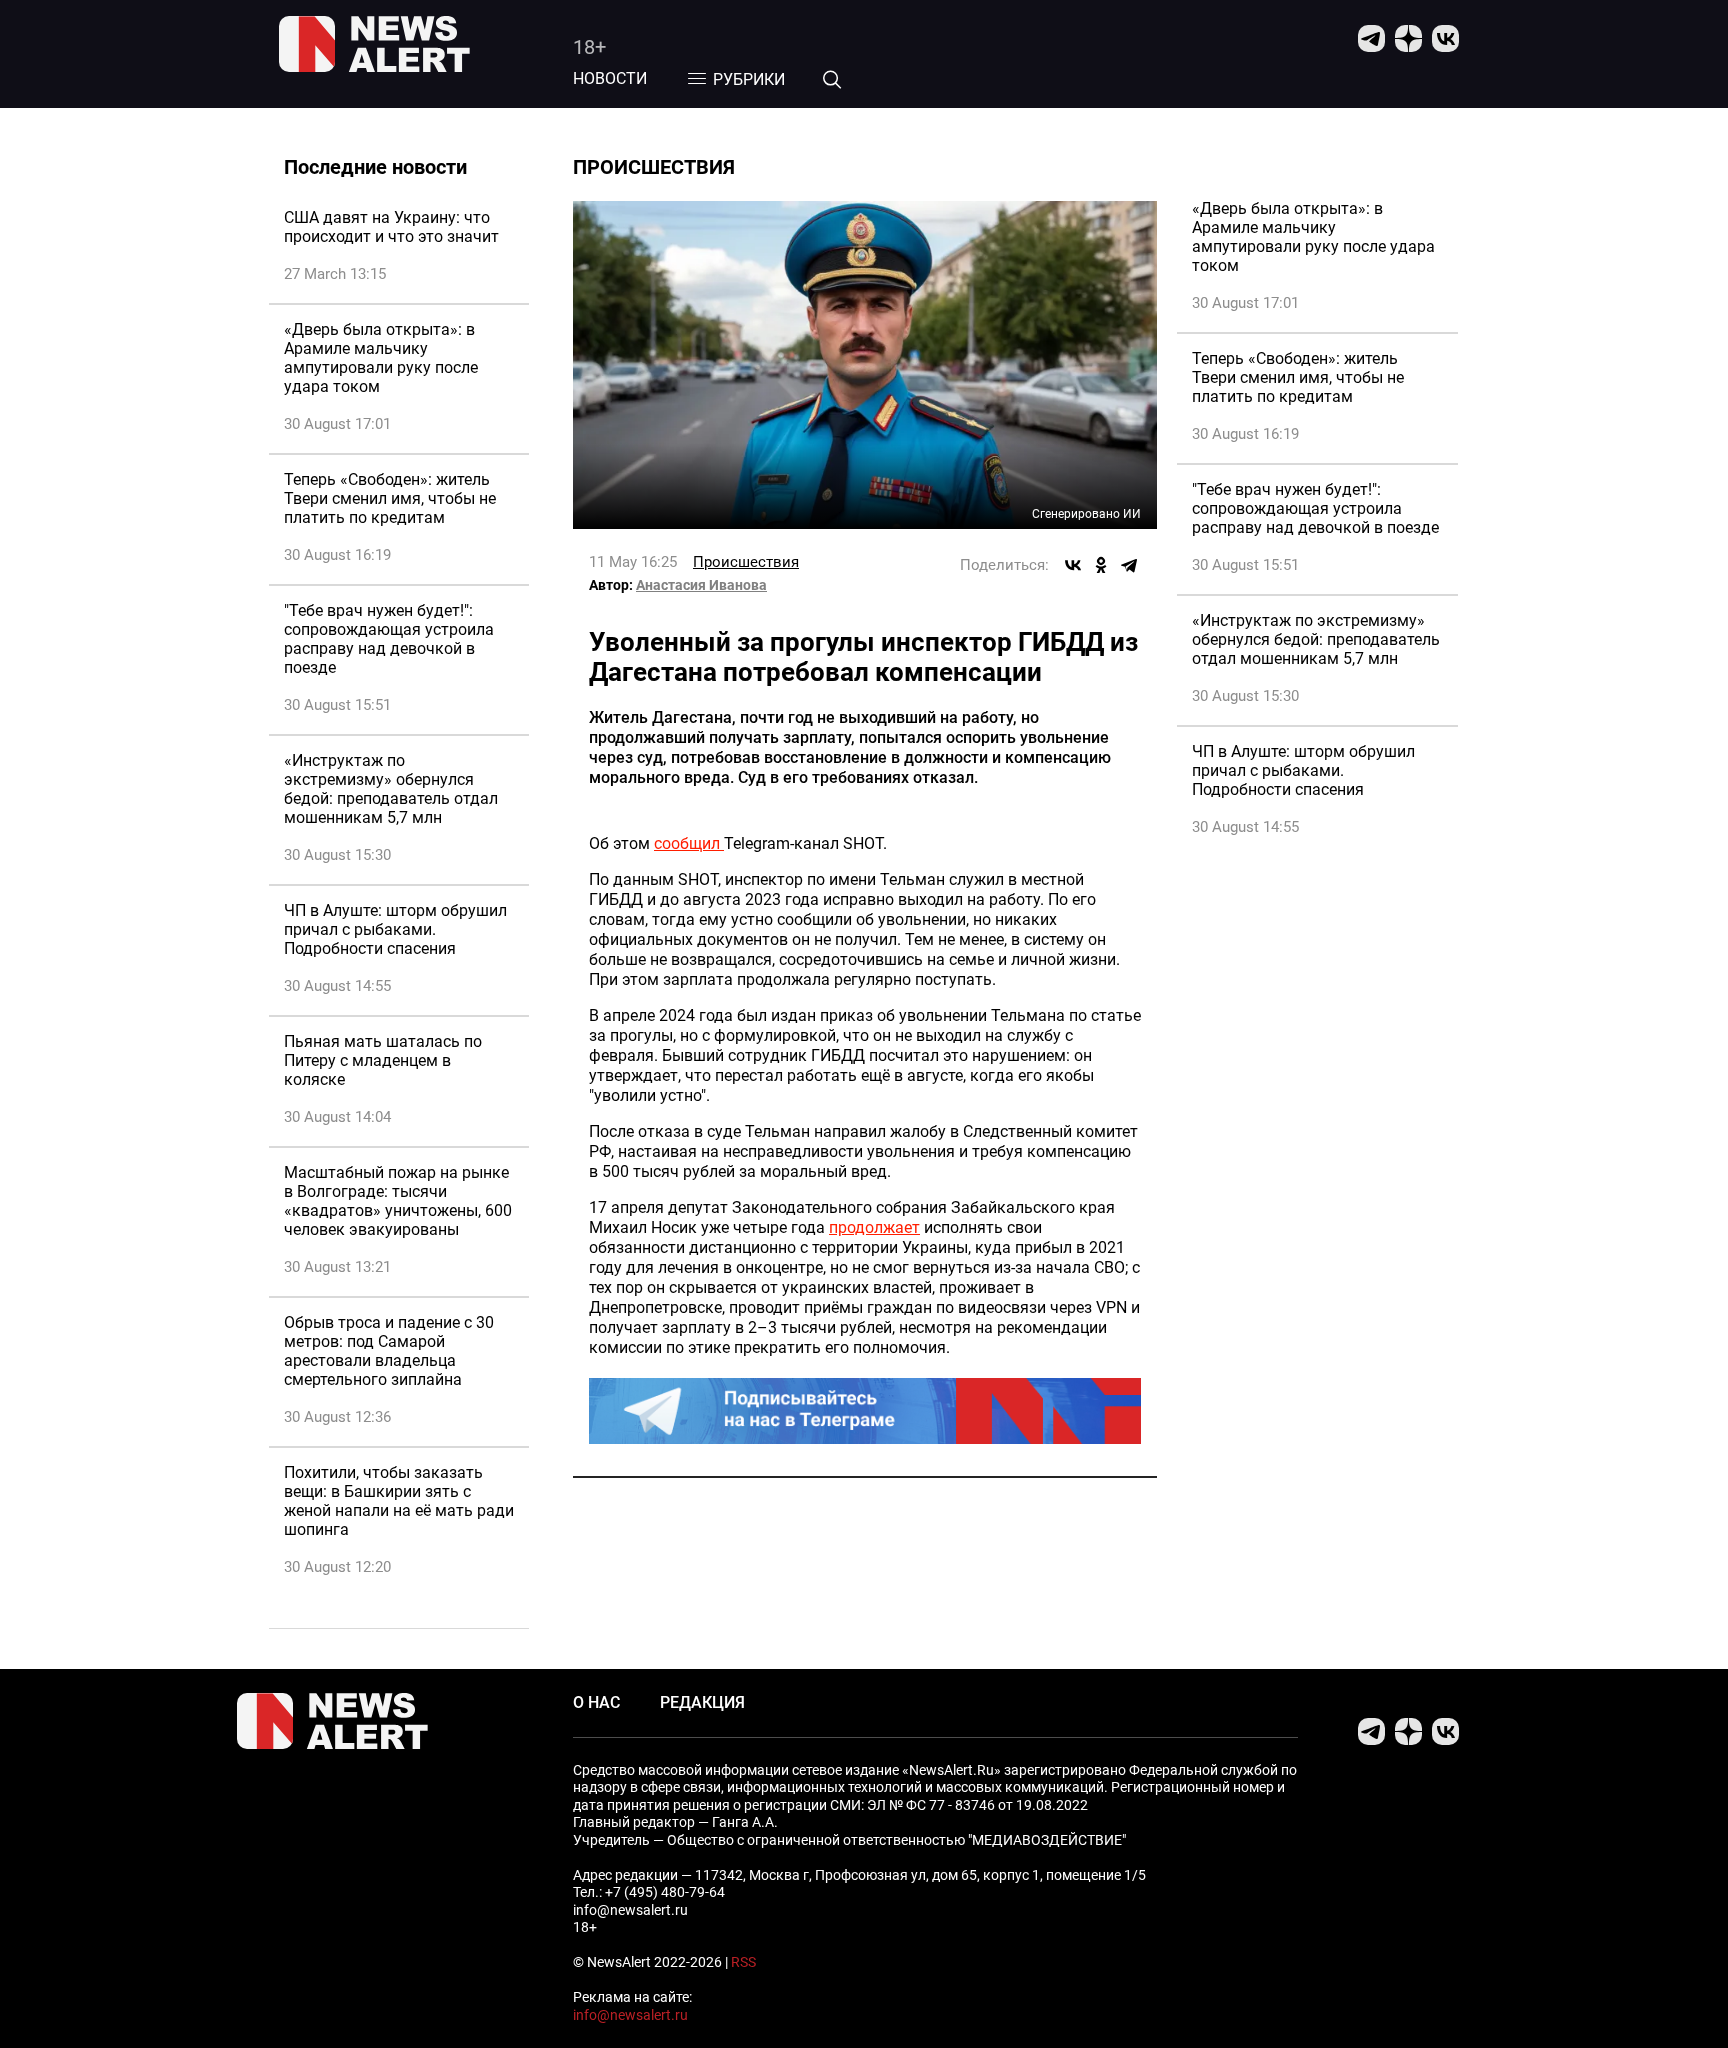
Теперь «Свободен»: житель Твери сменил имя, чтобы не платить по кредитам (390, 498)
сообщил (689, 843)
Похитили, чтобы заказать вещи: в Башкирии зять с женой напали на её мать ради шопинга (399, 1501)
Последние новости (375, 167)
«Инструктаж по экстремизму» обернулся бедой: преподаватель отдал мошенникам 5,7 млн (391, 789)
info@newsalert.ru (630, 2015)
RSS (743, 1962)
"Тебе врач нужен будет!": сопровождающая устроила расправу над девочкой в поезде (389, 639)
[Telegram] (1129, 565)
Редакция (702, 1702)
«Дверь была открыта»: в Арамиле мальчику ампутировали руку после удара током (381, 358)
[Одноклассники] (1101, 565)
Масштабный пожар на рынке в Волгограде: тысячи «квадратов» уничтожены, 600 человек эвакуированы (398, 1201)
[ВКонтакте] (1073, 565)
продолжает (874, 1227)
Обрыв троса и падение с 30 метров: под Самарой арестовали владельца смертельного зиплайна (389, 1351)
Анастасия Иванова (701, 585)
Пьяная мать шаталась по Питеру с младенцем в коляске (383, 1060)
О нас (596, 1702)
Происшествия (746, 562)
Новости (610, 78)
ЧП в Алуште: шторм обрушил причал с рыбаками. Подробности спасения (395, 929)
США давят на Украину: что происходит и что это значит (391, 227)
